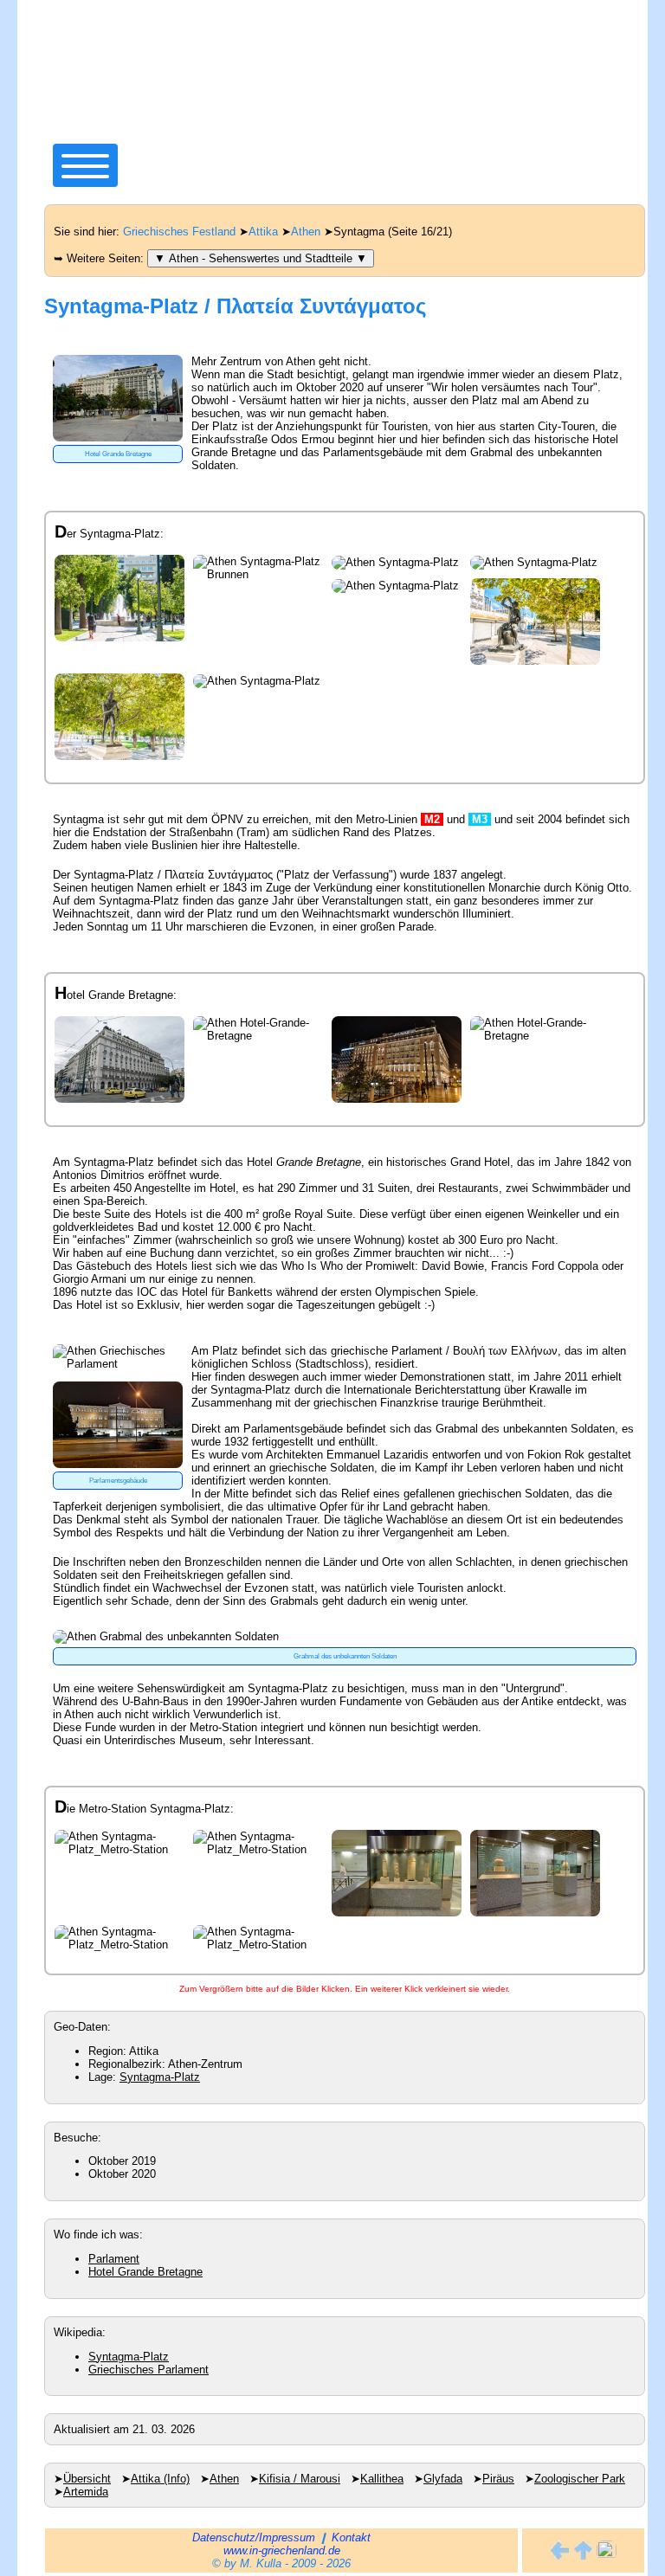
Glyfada (443, 2479)
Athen (306, 232)
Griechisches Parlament (148, 2370)
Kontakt (351, 2537)
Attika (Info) (160, 2479)
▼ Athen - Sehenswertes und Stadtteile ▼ (261, 258)
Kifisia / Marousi (300, 2479)
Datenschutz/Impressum (254, 2537)
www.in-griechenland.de (282, 2550)
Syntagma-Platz (160, 2077)
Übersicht (87, 2479)
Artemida (86, 2492)
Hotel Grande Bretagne (145, 2272)
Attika (263, 232)
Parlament (114, 2259)
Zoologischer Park (580, 2479)
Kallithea (382, 2479)
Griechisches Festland (179, 232)
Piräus (498, 2479)
